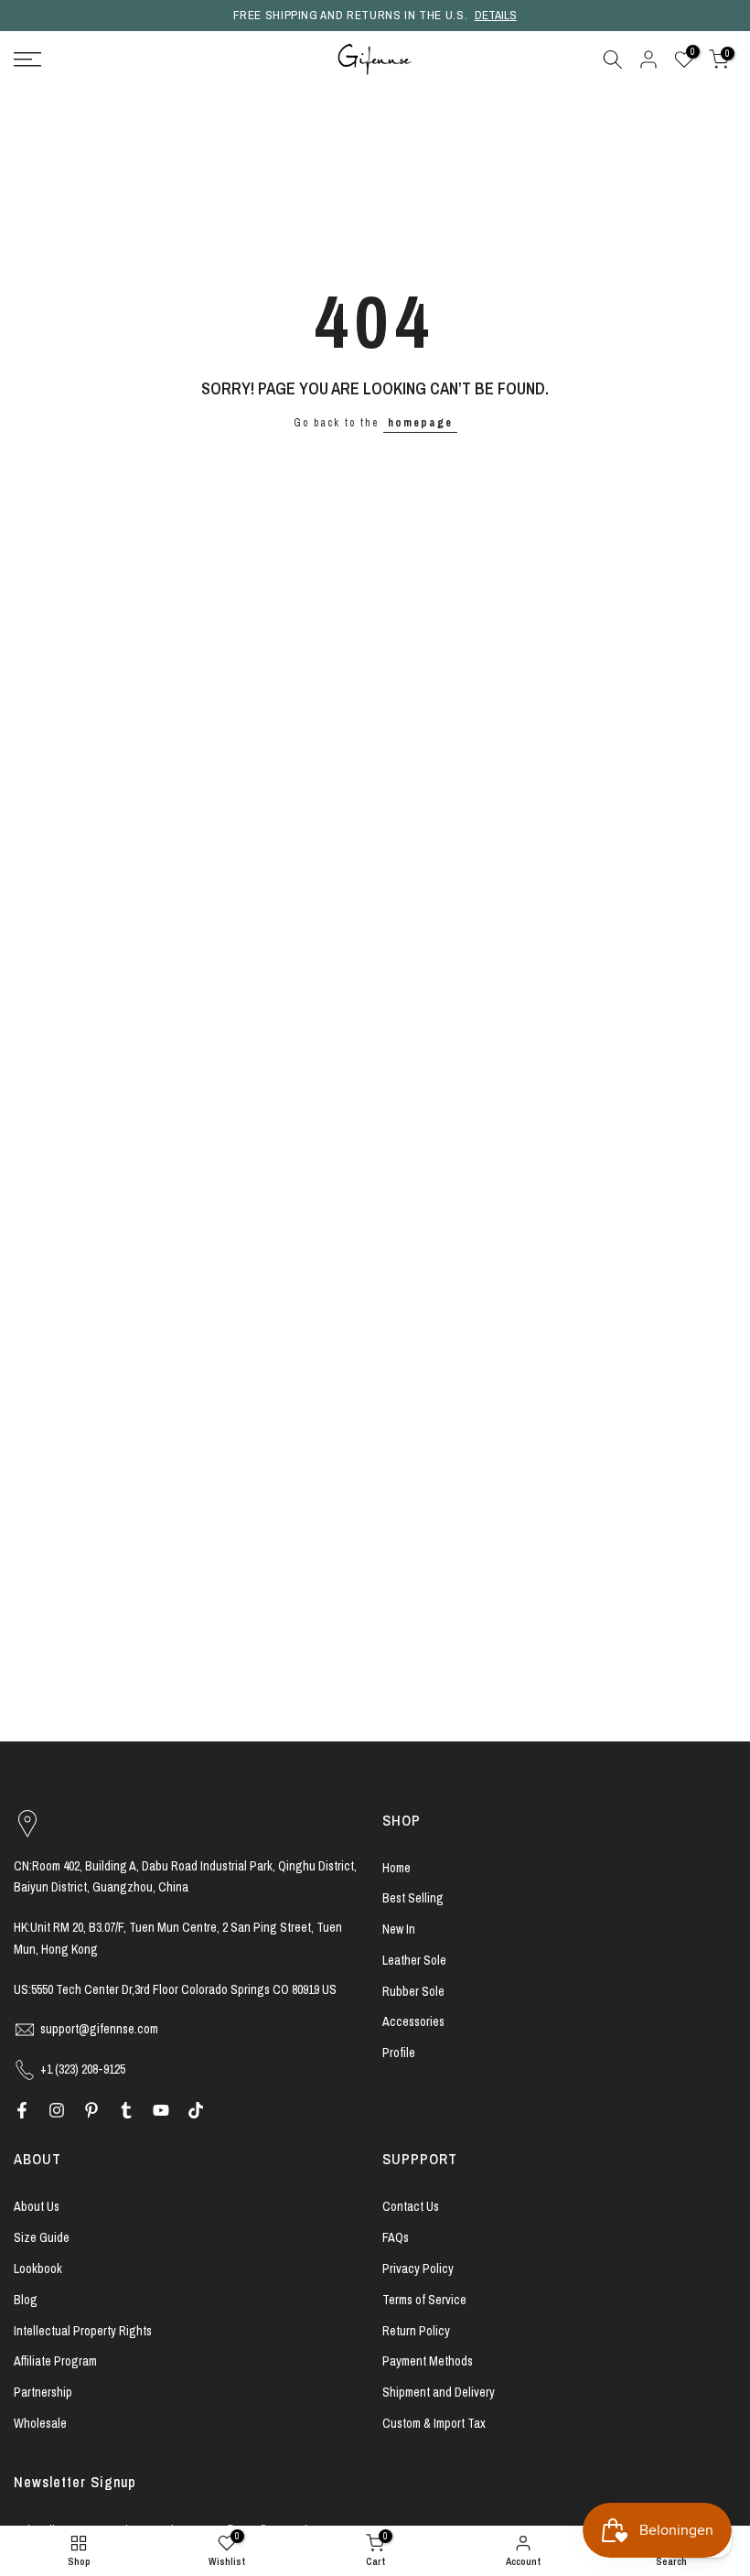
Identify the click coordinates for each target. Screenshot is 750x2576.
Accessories (413, 2021)
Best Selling (413, 1898)
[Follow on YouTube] (161, 2110)
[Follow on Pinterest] (91, 2110)
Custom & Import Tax (434, 2423)
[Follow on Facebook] (22, 2110)
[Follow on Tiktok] (196, 2110)
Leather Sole (414, 1960)
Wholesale (40, 2423)
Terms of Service (424, 2300)
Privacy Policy (418, 2269)
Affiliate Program (55, 2361)
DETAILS (496, 15)
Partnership (43, 2392)
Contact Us (411, 2206)
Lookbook (38, 2269)
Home (396, 1868)
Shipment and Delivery (439, 2392)
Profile (399, 2053)
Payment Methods (428, 2361)
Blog (26, 2300)
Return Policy (416, 2331)
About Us (37, 2206)
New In (399, 1929)
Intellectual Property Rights (83, 2331)
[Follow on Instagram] (57, 2110)
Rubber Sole (413, 1991)
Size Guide (42, 2237)
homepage (420, 423)
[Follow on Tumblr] (126, 2110)
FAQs (396, 2237)
